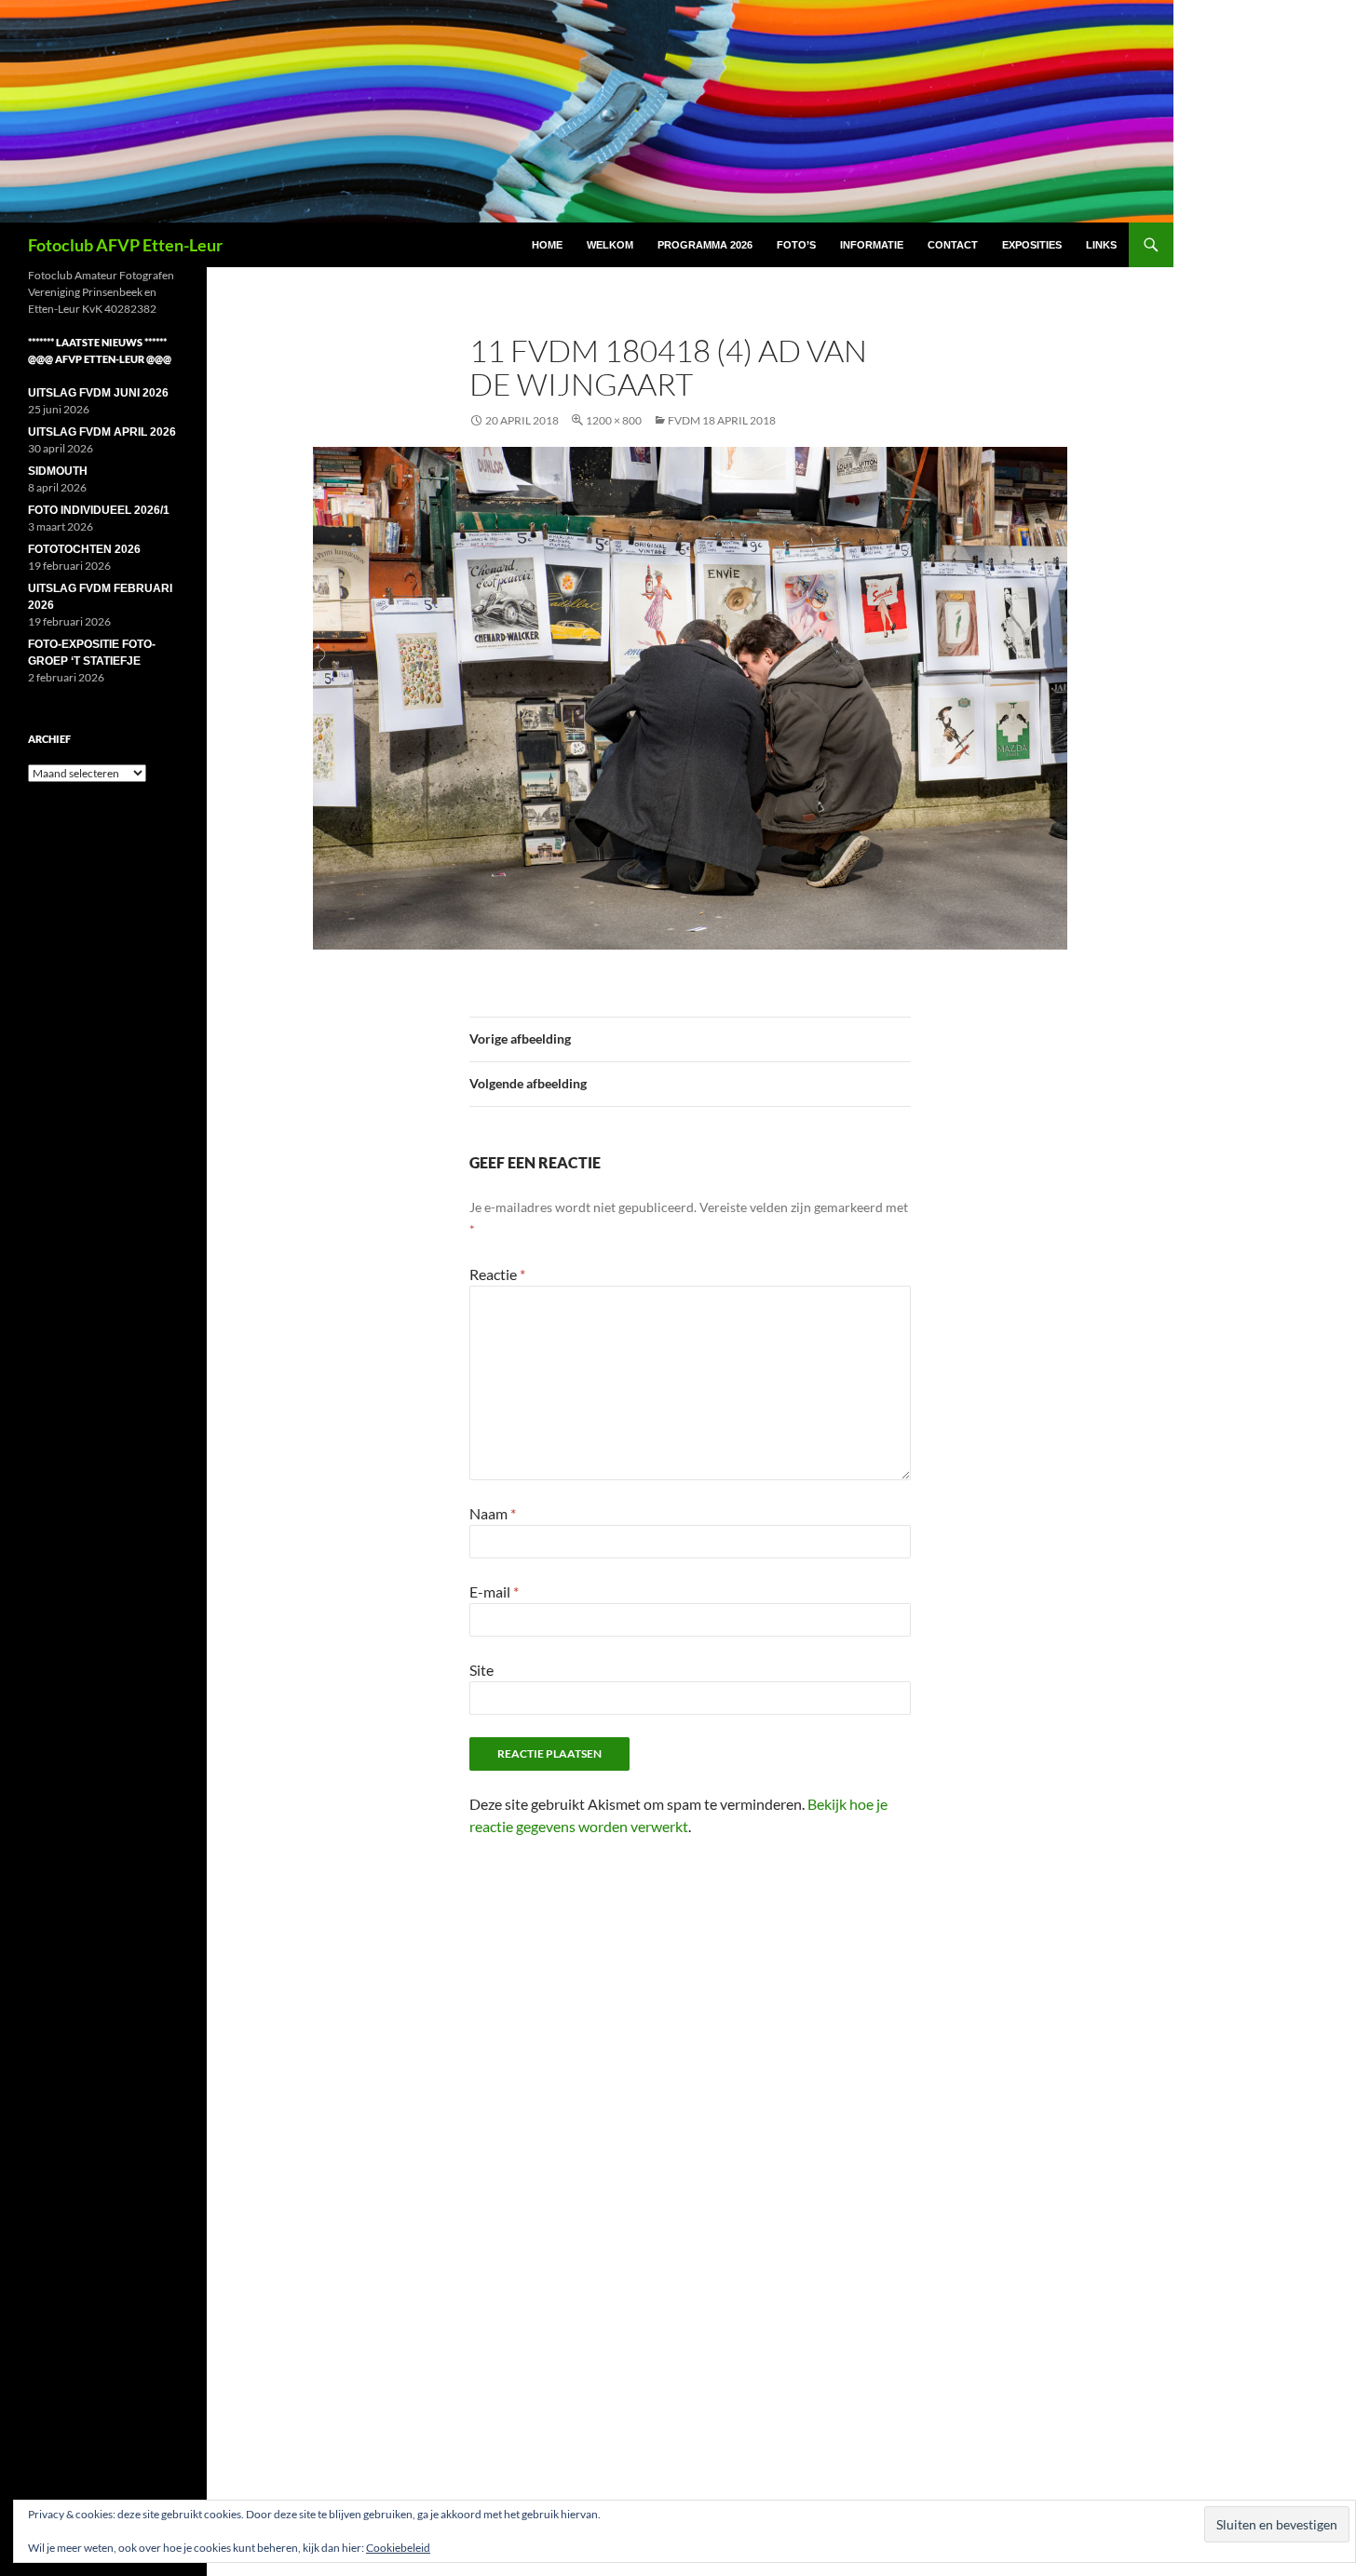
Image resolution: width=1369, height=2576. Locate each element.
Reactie (497, 1274)
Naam (493, 1513)
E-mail (494, 1591)
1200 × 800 (614, 420)
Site (481, 1670)
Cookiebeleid (398, 2548)
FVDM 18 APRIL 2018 (722, 420)
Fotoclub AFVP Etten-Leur (125, 245)
